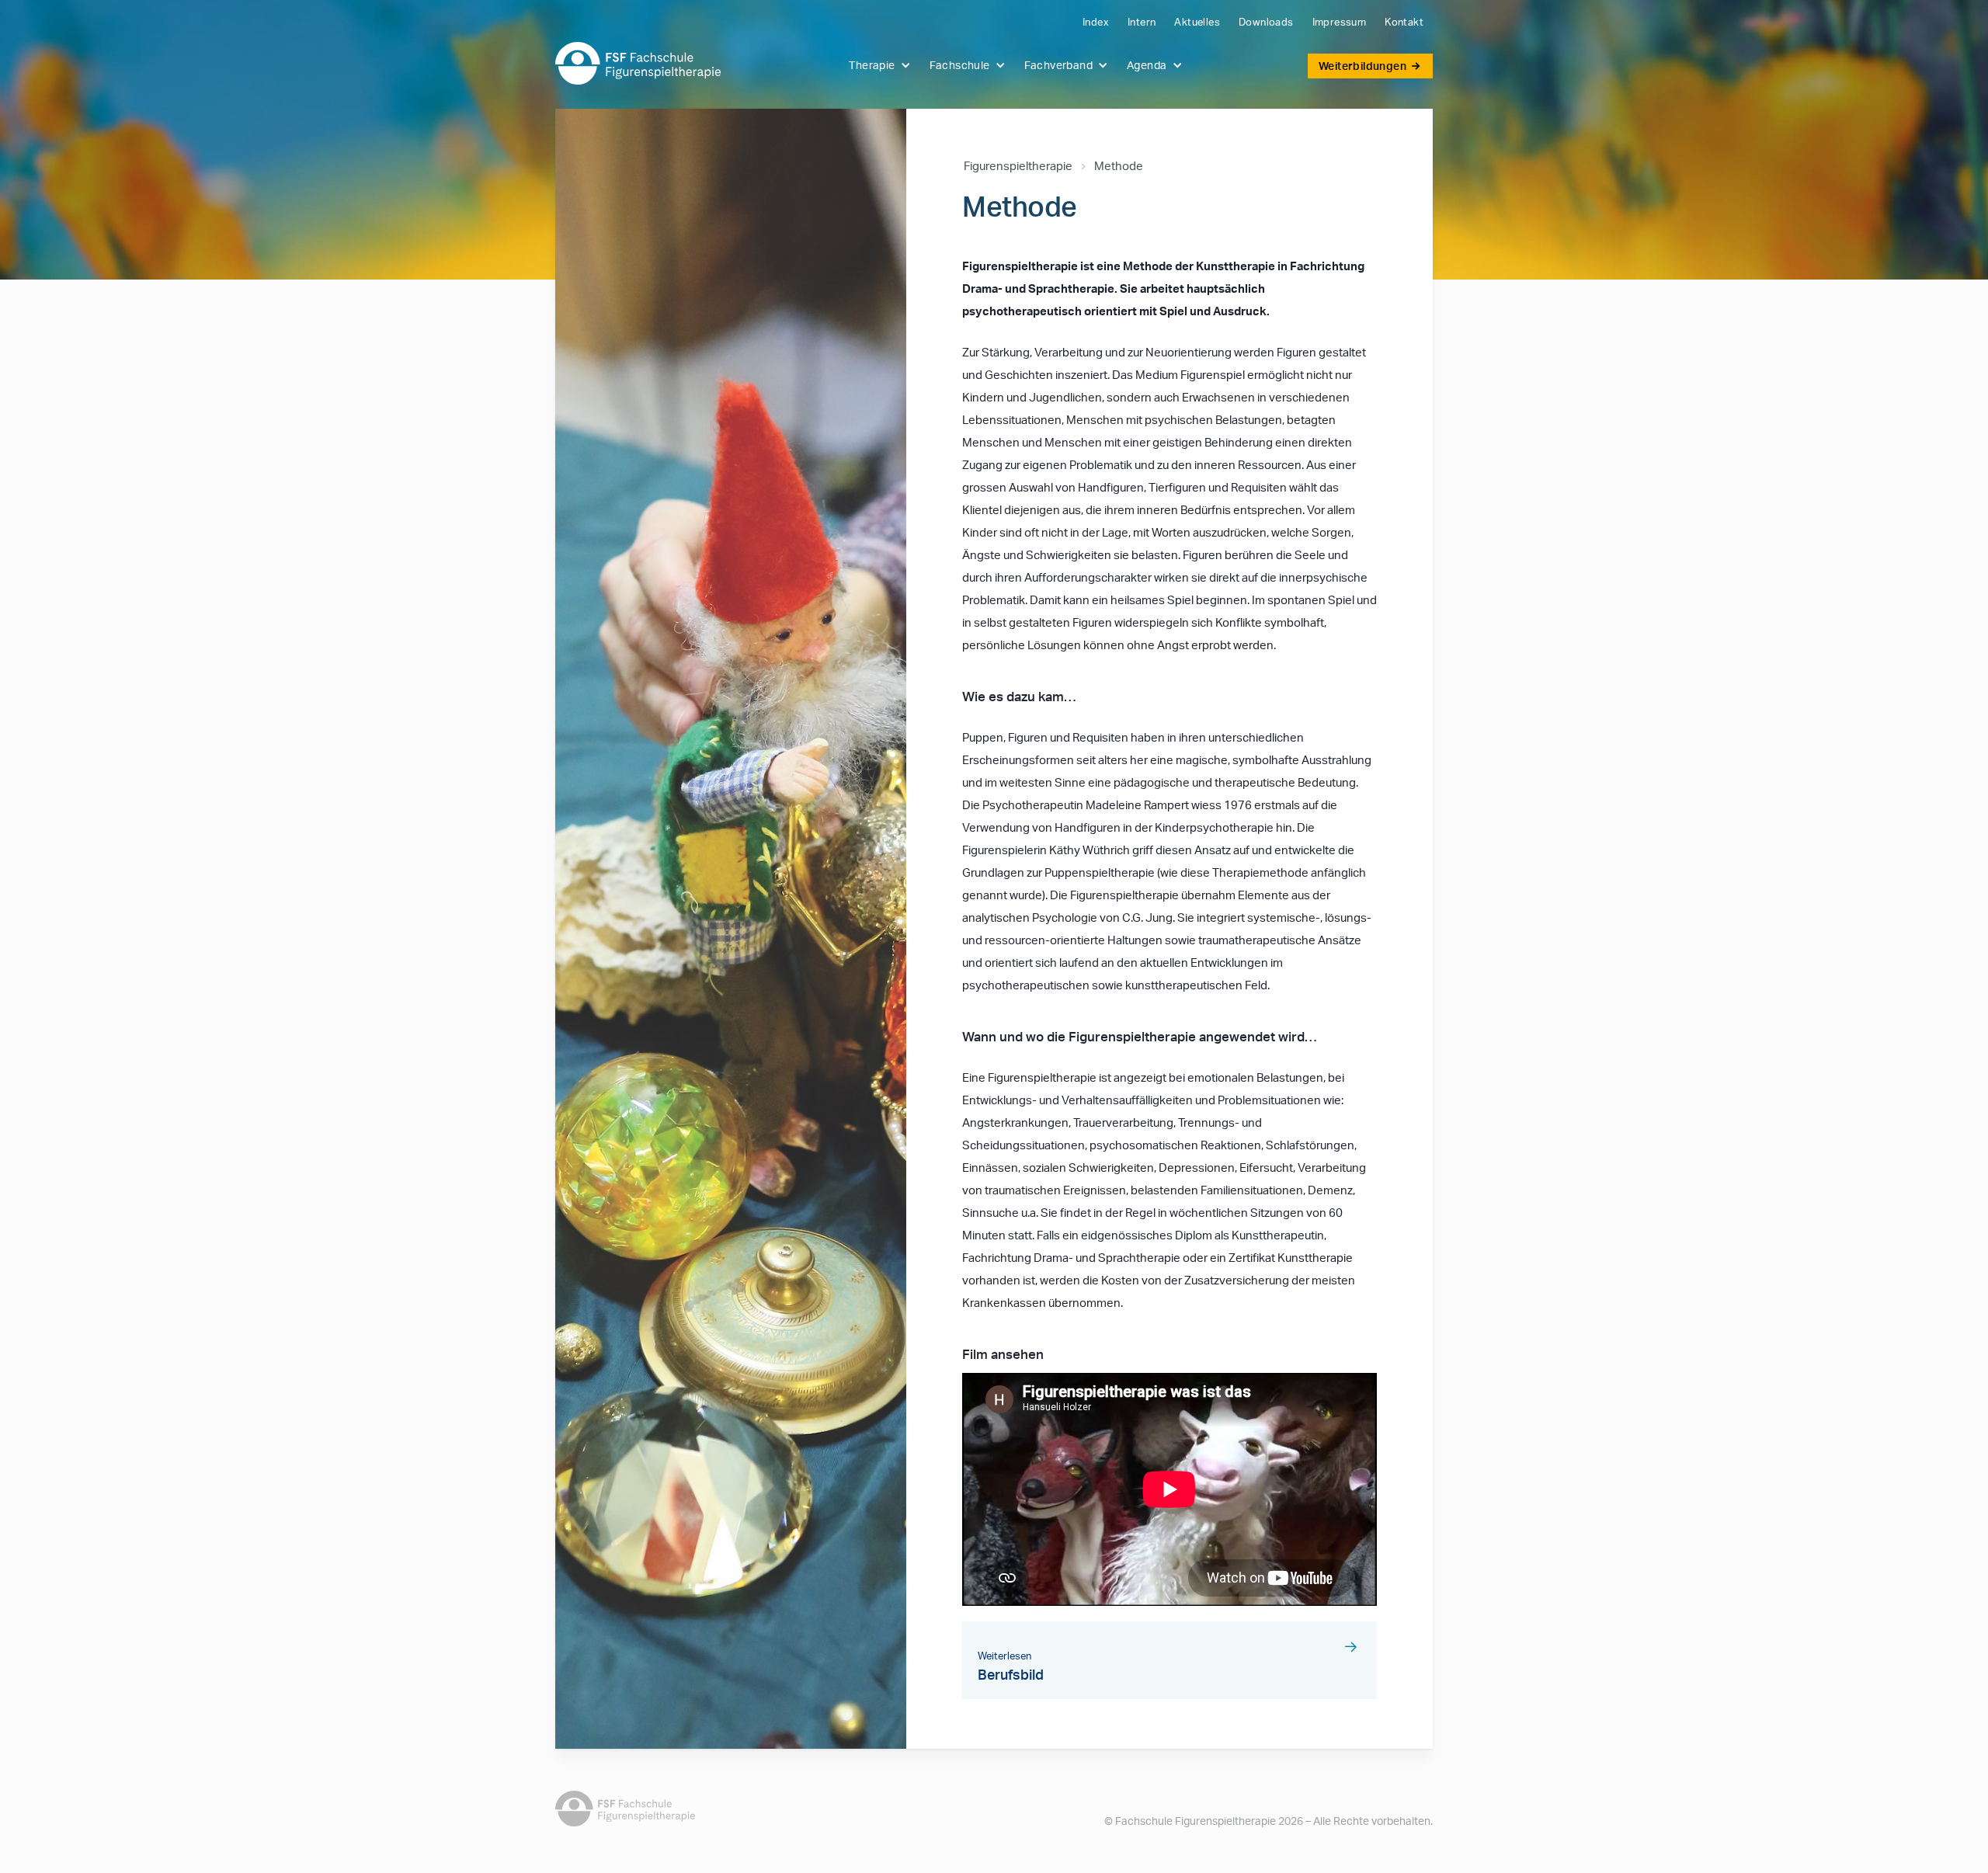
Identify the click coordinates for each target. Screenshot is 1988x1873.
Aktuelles (1197, 22)
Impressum (1340, 22)
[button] (878, 65)
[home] (638, 63)
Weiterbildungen (1362, 66)
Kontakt (1404, 22)
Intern (1142, 22)
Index (1096, 22)
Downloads (1266, 22)
